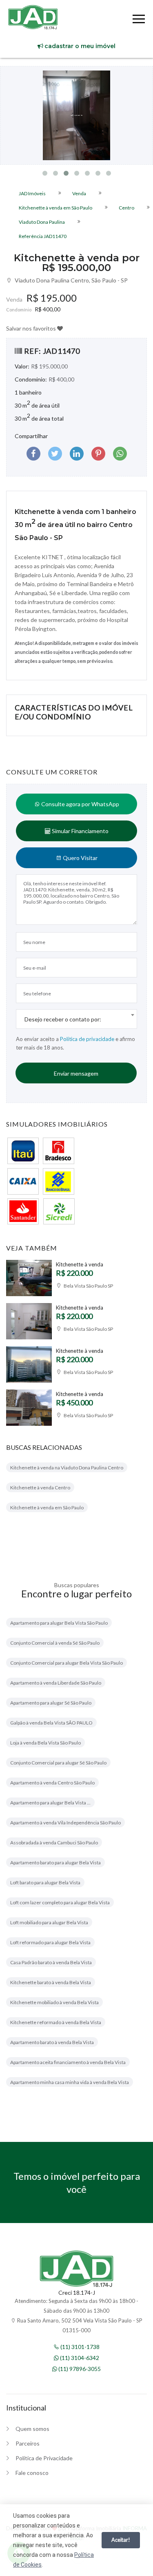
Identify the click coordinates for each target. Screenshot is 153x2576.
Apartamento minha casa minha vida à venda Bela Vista (70, 2082)
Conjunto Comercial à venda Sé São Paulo (55, 1643)
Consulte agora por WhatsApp (80, 804)
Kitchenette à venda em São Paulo (47, 1507)
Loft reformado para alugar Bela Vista (50, 1942)
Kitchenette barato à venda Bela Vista (51, 1982)
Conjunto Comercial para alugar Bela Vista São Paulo (67, 1663)
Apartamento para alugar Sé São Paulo (51, 1703)
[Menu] (139, 20)
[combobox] (76, 1019)
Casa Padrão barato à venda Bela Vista (51, 1962)
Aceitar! (121, 2540)
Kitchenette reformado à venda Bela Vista (56, 2022)
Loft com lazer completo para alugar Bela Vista (60, 1902)
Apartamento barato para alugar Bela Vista (55, 1863)
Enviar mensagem (76, 1073)
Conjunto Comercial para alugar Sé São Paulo (58, 1763)
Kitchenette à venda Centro (40, 1488)
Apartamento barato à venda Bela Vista (52, 2042)
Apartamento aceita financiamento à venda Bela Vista (68, 2062)
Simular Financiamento (80, 831)
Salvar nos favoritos (32, 328)
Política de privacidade (87, 1039)
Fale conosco (32, 2473)
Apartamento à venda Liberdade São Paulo (56, 1683)
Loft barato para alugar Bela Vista (45, 1882)
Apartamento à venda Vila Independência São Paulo (65, 1823)
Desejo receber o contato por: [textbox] (63, 1019)
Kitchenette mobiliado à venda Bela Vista (54, 2002)
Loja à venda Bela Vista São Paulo (45, 1743)
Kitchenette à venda (80, 1264)
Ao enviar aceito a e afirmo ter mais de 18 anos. (75, 1043)
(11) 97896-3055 (79, 2369)
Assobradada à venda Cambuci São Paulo (54, 1843)
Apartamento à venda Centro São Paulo (52, 1783)
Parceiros (28, 2443)
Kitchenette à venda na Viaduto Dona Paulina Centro (67, 1468)
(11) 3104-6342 (79, 2358)
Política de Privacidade (44, 2458)
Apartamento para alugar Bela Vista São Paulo (59, 1623)
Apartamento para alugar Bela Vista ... (50, 1803)
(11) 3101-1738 (79, 2347)
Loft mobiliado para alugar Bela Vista (49, 1922)
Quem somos (32, 2429)
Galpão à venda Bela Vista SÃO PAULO (51, 1723)
